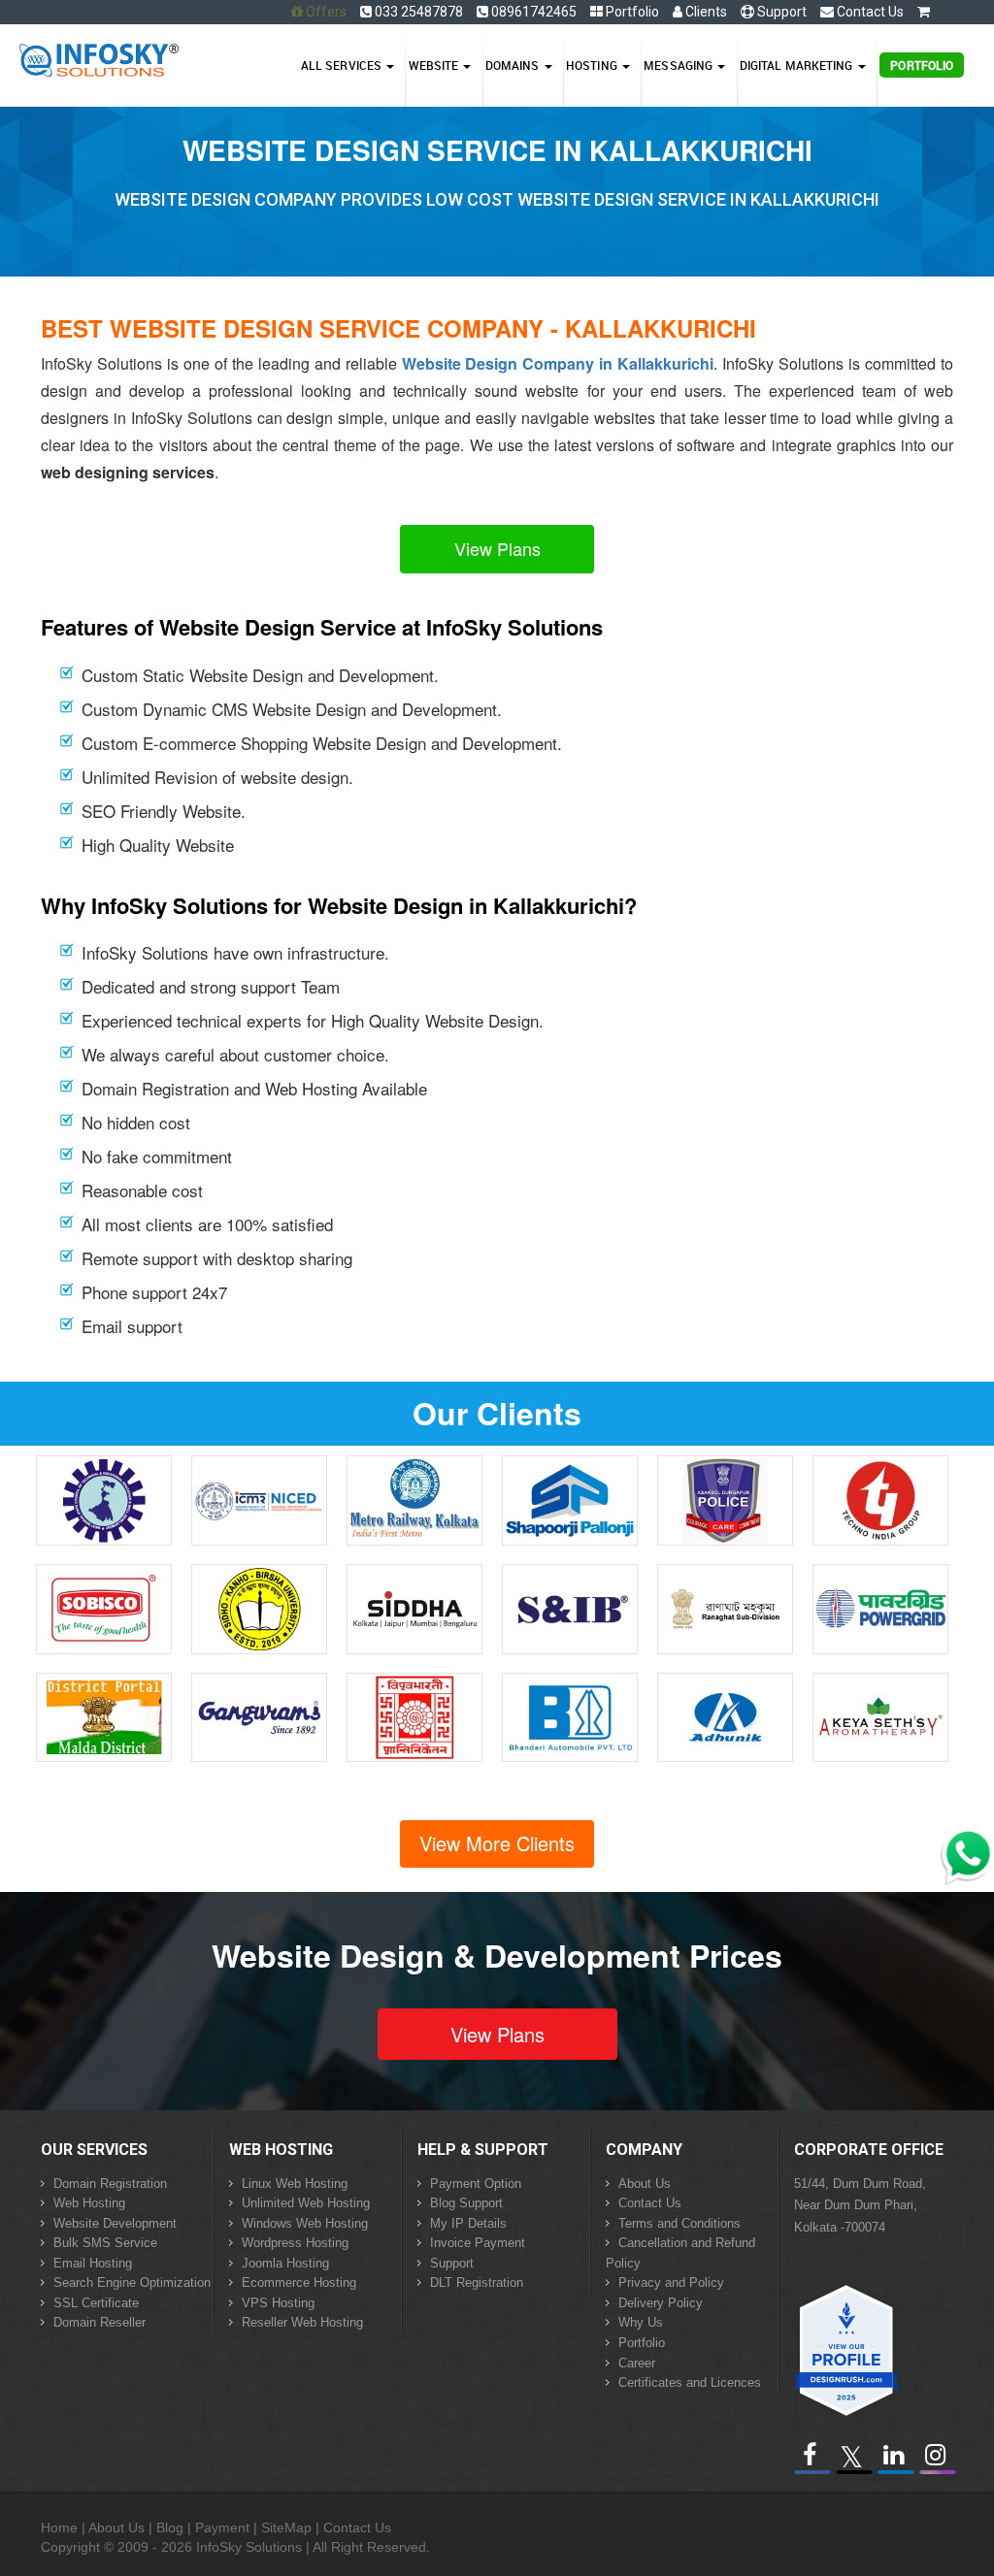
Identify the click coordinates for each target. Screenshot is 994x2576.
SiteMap (286, 2527)
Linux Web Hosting (295, 2184)
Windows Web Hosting (305, 2223)
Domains (514, 65)
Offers (326, 12)
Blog (170, 2527)
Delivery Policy (661, 2303)
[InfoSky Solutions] (99, 55)
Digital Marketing (798, 65)
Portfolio (631, 12)
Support (780, 12)
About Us (645, 2184)
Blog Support (466, 2203)
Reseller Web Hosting (302, 2322)
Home (59, 2527)
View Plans (497, 548)
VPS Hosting (278, 2303)
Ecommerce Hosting (299, 2283)
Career (637, 2363)
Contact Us (869, 12)
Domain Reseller (99, 2322)
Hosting (593, 65)
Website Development (115, 2223)
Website (435, 65)
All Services (343, 65)
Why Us (641, 2322)
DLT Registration (477, 2283)
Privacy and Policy (671, 2283)
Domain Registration (110, 2184)
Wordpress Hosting (295, 2243)
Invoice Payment (478, 2243)
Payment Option (476, 2184)
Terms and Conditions (679, 2223)
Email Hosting (93, 2263)
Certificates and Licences (690, 2382)
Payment (222, 2527)
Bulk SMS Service (105, 2243)
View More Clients (497, 1843)
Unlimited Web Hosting (306, 2203)
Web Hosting (89, 2203)
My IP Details (468, 2223)
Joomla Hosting (285, 2263)
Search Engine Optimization (132, 2283)
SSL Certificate (96, 2303)
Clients (705, 12)
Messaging (679, 65)
